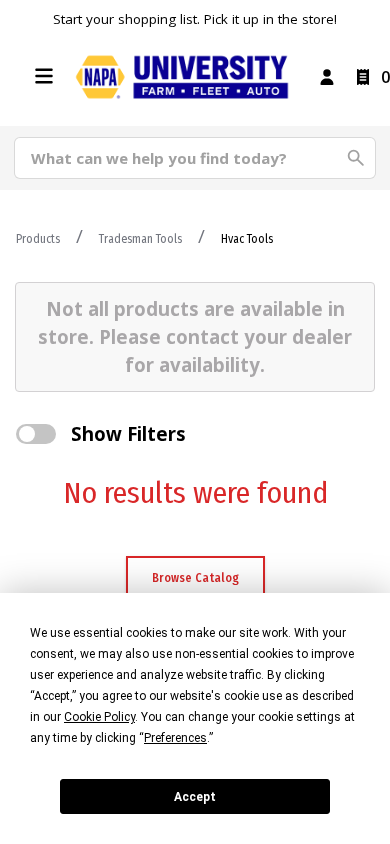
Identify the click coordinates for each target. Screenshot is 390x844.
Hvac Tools (247, 239)
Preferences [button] (175, 738)
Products (38, 239)
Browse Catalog (195, 578)
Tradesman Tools (140, 239)
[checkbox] (36, 434)
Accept (195, 797)
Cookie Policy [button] (99, 717)
